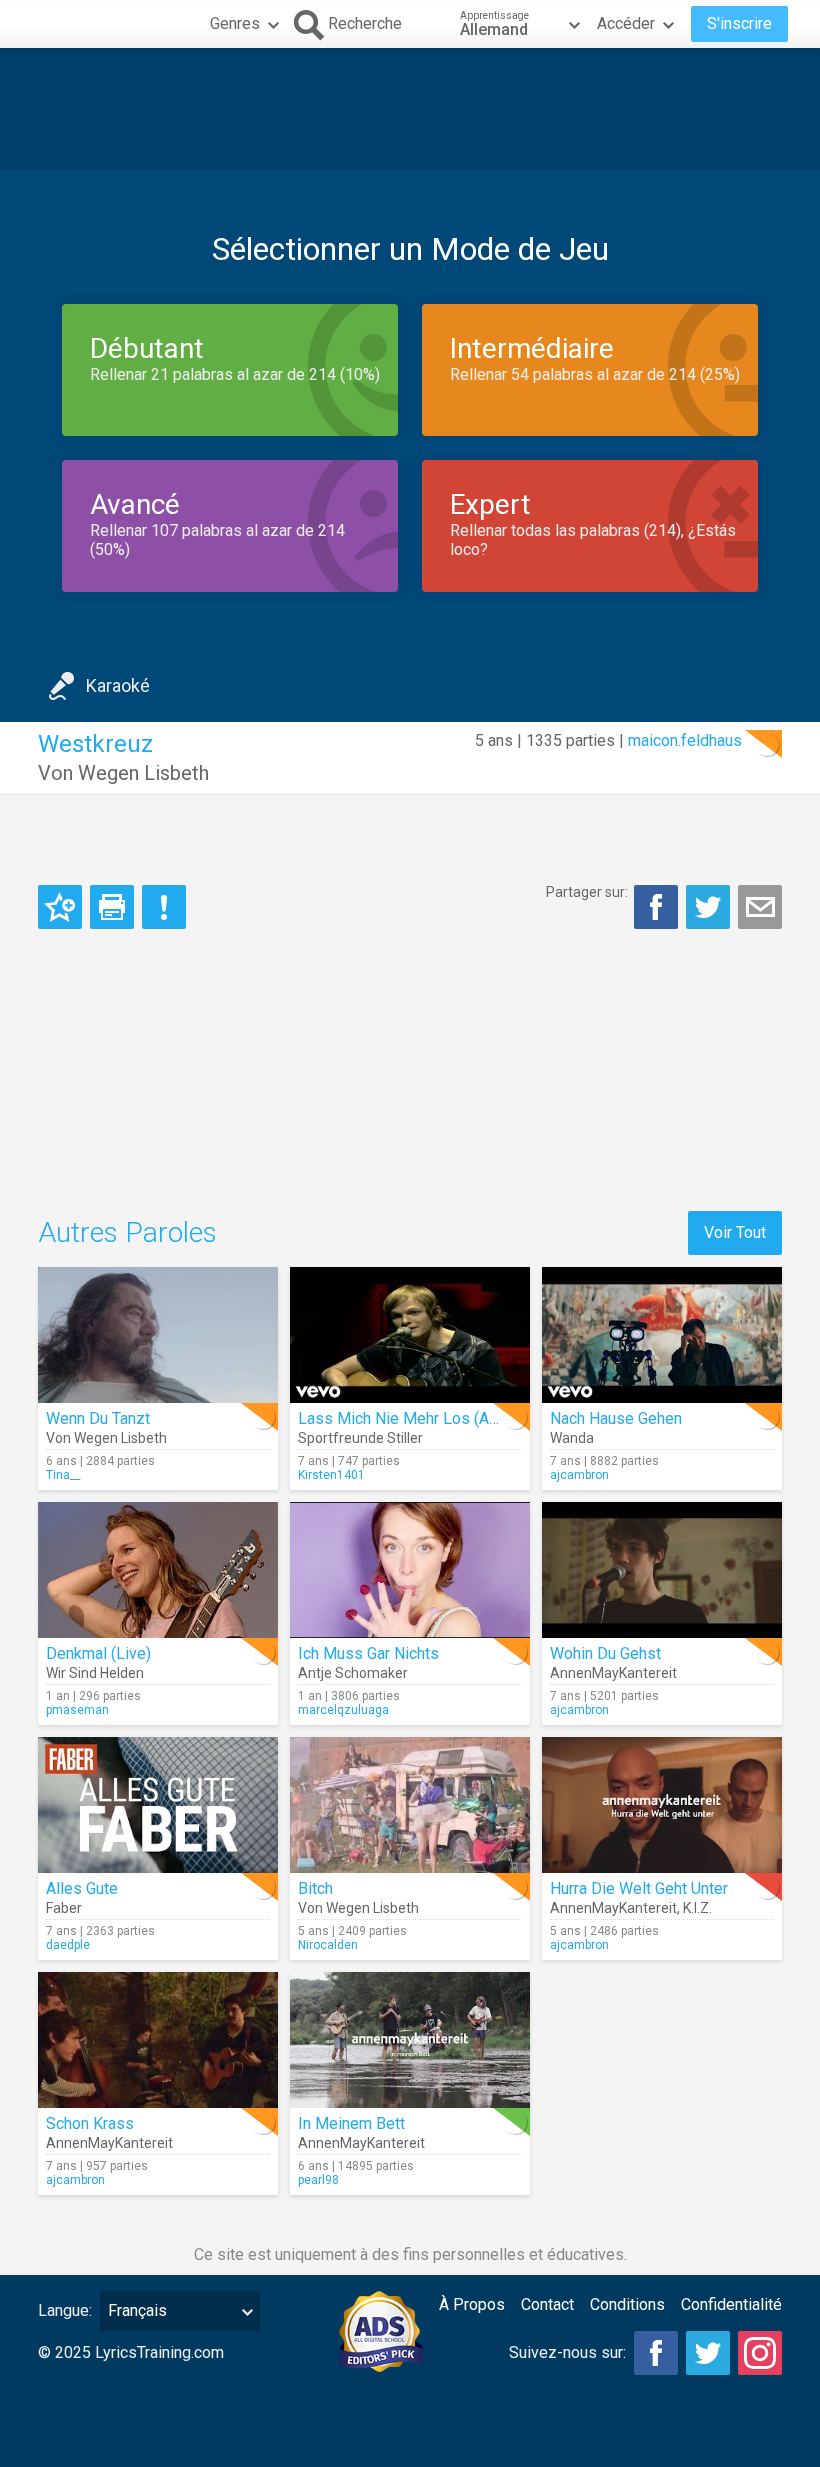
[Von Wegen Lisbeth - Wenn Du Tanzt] (158, 1335)
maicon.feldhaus (685, 740)
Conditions (627, 2304)
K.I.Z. (697, 1908)
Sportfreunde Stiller (360, 1438)
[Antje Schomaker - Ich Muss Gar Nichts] (410, 1570)
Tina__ (63, 1475)
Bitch (315, 1888)
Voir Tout (735, 1232)
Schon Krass (90, 2123)
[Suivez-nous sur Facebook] (656, 2353)
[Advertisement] (410, 109)
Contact (547, 2304)
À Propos (472, 2304)
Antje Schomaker (353, 1673)
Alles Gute (82, 1888)
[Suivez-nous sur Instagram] (760, 2353)
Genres (235, 23)
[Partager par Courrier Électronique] (760, 907)
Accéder (626, 23)
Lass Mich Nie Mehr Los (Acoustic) (421, 1418)
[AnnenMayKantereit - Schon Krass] (158, 2040)
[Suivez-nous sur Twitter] (708, 2353)
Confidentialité (731, 2304)
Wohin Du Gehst (605, 1653)
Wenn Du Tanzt (98, 1418)
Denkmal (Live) (98, 1653)
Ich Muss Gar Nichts (368, 1653)
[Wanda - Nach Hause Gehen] (662, 1335)
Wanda (572, 1438)
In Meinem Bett (351, 2123)
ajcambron (579, 1475)
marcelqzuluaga (343, 1710)
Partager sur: (587, 892)
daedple (68, 1945)
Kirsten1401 (331, 1475)
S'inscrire (739, 23)
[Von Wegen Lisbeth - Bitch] (410, 1805)
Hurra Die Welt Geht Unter (639, 1888)
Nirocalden (328, 1945)
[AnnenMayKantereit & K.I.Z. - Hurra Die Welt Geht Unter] (662, 1805)
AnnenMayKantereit (613, 1673)
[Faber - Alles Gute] (158, 1805)
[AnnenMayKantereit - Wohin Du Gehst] (662, 1570)
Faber (64, 1908)
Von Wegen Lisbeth (123, 773)
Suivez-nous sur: (567, 2352)
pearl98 (318, 2180)
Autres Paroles (127, 1232)
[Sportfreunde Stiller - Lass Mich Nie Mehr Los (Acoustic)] (410, 1335)
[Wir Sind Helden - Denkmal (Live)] (158, 1570)
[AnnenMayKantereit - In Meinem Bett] (410, 2040)
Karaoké (118, 685)
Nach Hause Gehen (616, 1418)
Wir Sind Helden (95, 1673)
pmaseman (77, 1710)
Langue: (65, 2310)
